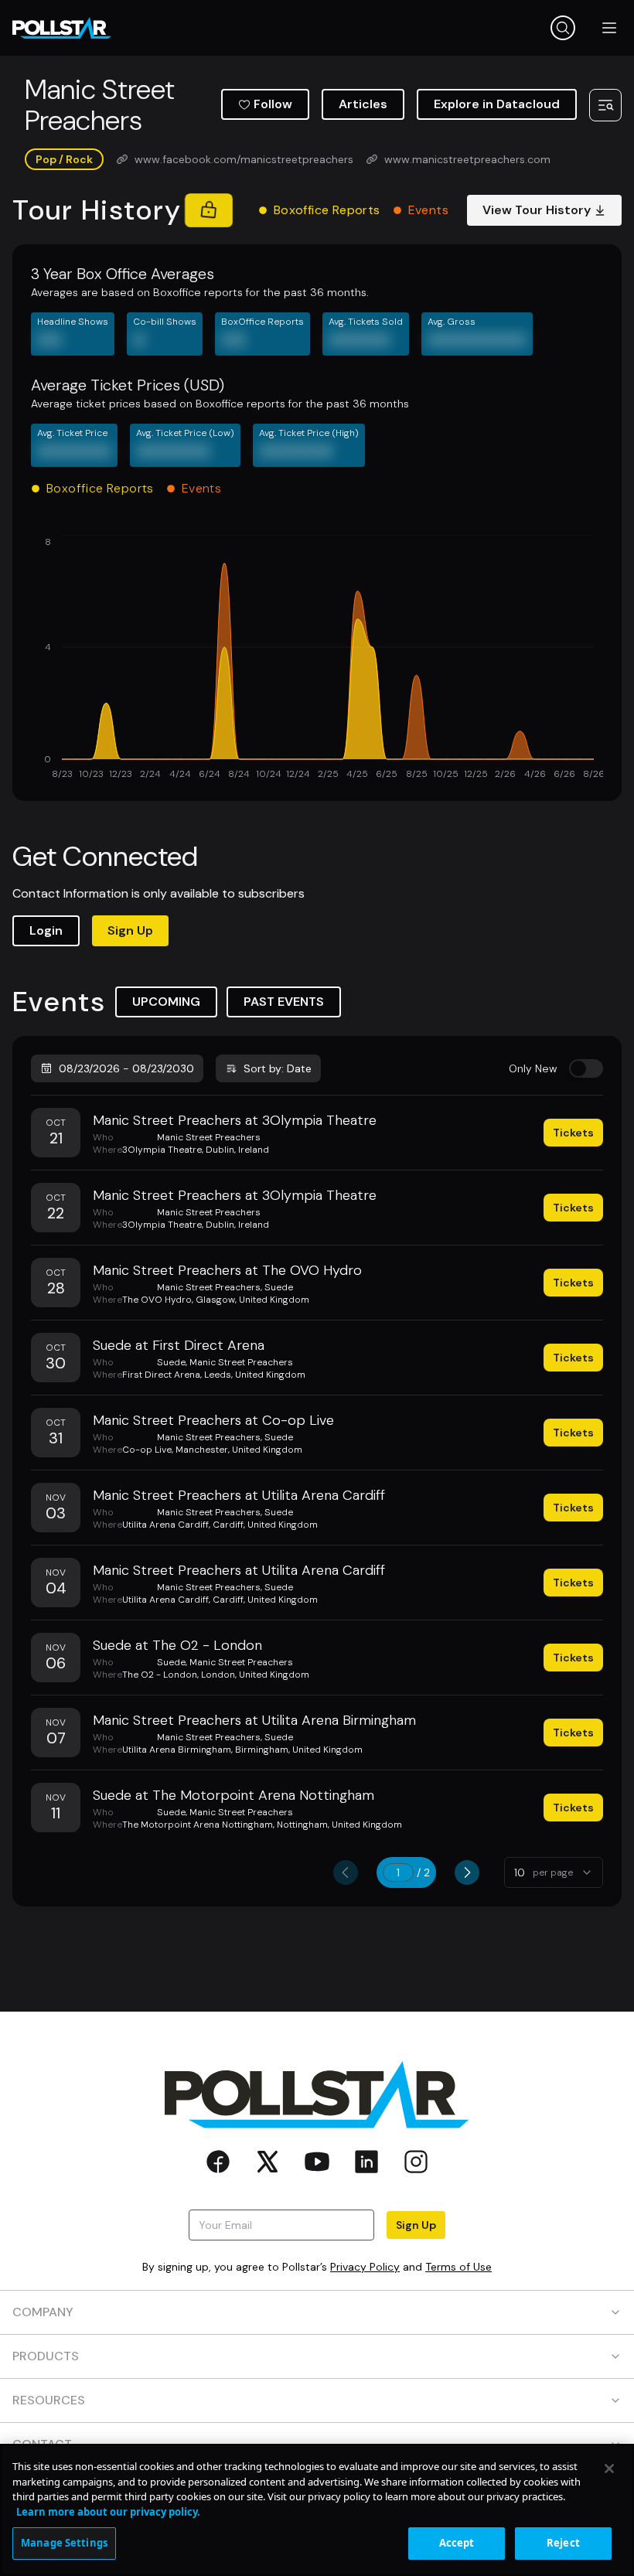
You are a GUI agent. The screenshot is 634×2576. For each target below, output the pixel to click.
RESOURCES (49, 2400)
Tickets (573, 1133)
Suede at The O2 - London (177, 1645)
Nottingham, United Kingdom (339, 1825)
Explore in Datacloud (497, 104)
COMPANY (43, 2312)
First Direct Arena (161, 1375)
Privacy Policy (365, 2267)
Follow (273, 104)
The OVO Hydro (157, 1300)
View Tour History (537, 210)
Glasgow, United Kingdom (252, 1300)
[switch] (586, 1068)
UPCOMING (166, 1002)
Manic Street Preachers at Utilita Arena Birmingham (254, 1720)
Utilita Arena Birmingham (177, 1750)
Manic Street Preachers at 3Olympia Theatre (235, 1120)
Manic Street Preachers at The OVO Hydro (227, 1270)
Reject (563, 2543)
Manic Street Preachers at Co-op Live (213, 1420)
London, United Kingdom (255, 1675)
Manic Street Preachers (209, 1137)
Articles (363, 104)
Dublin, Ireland (237, 1150)
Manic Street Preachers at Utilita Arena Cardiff (239, 1495)
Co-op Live (147, 1450)
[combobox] (554, 1872)
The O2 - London (160, 1675)
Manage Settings (64, 2543)
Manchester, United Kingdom (239, 1450)
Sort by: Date (278, 1068)
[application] (317, 659)
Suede (279, 1287)
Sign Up (130, 930)
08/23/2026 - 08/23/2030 (126, 1068)
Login (46, 930)
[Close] (609, 2469)
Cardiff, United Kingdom (265, 1525)
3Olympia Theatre (162, 1150)
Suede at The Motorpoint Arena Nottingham (233, 1795)
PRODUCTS (46, 2356)
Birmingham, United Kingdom (299, 1750)
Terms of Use (458, 2267)
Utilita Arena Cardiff (165, 1525)
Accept (457, 2543)
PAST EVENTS (284, 1002)
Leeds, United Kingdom (255, 1375)
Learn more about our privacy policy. (108, 2512)
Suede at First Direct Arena (179, 1345)
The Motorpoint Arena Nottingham (198, 1825)
